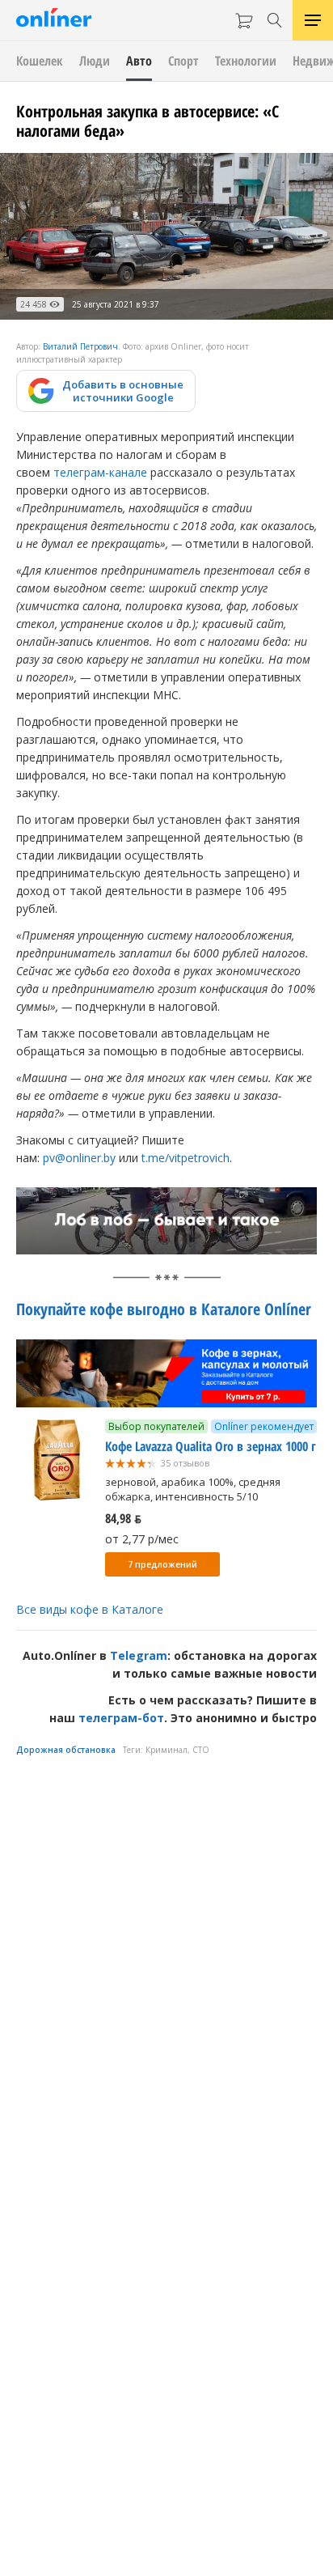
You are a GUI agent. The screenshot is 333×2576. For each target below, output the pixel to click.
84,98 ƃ (123, 1518)
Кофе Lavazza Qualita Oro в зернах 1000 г (211, 1446)
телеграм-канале (100, 472)
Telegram (139, 1655)
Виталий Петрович (80, 346)
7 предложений (162, 1564)
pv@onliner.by (79, 1158)
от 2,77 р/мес (142, 1539)
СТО (201, 1750)
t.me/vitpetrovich (185, 1158)
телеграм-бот (121, 1718)
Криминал (166, 1750)
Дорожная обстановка (66, 1750)
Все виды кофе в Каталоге (90, 1609)
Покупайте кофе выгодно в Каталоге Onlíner (164, 1309)
